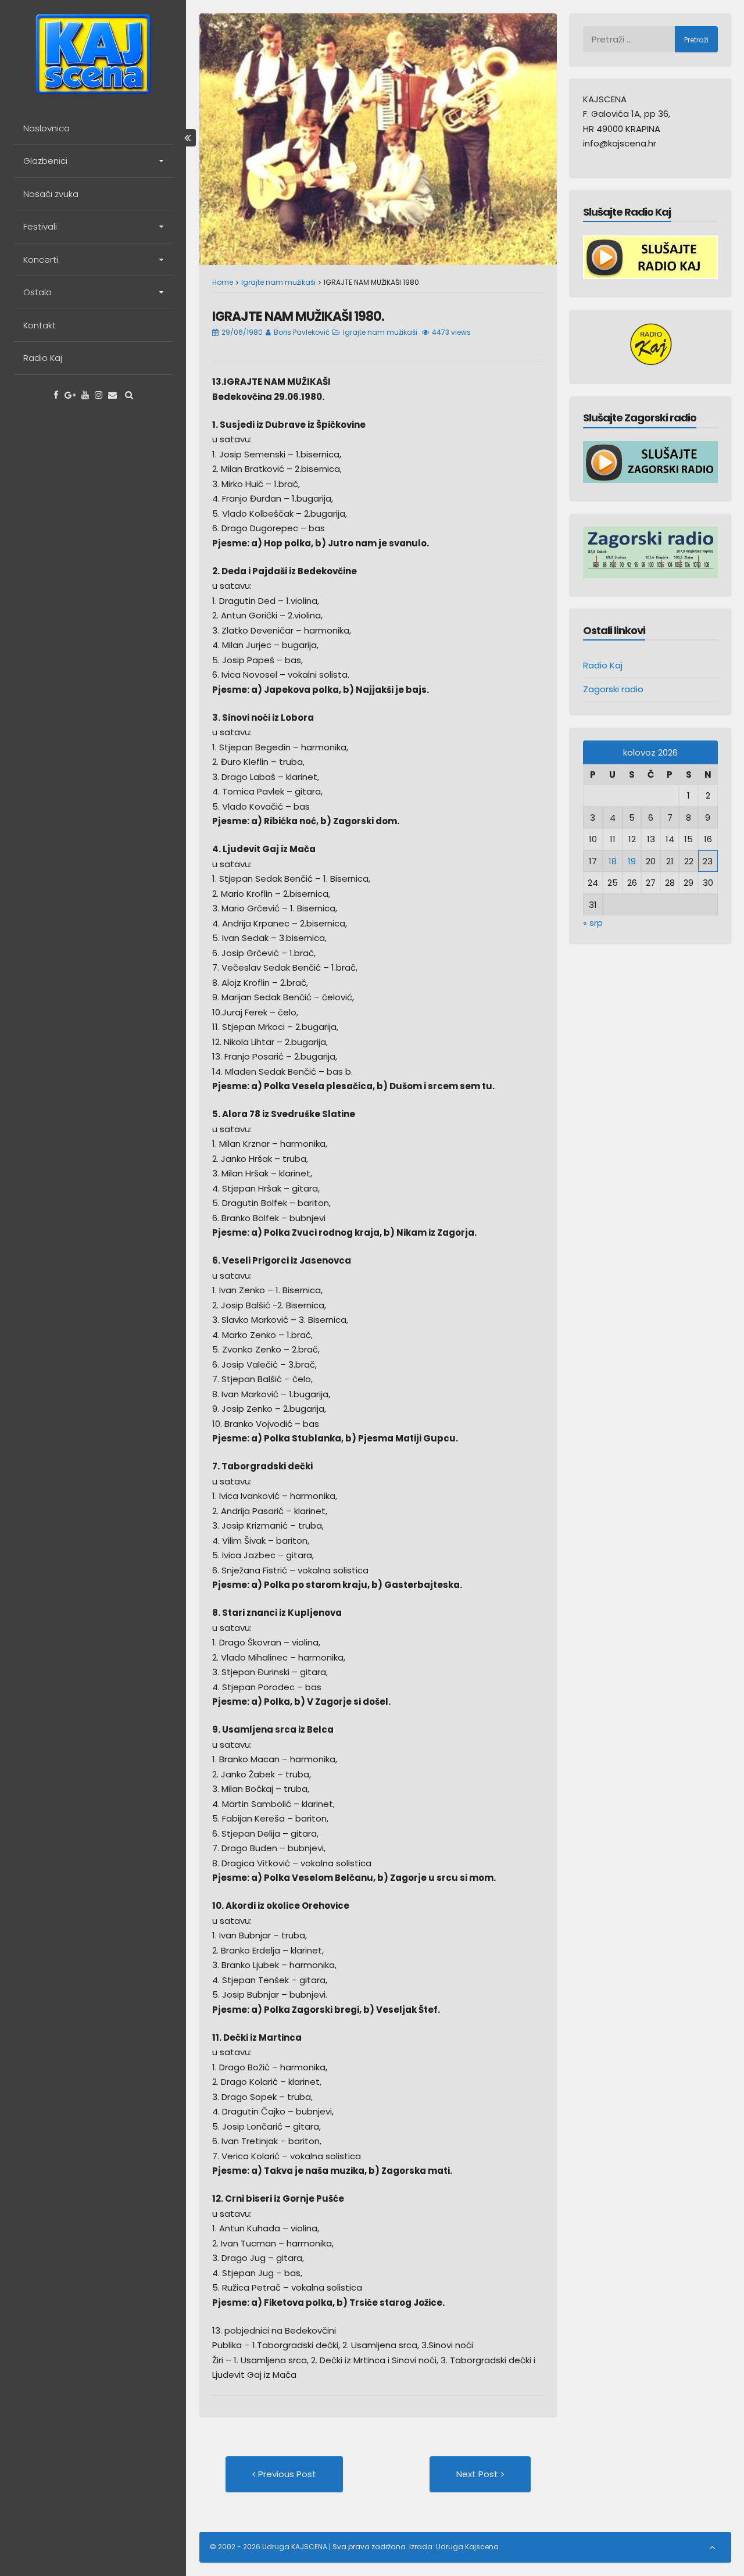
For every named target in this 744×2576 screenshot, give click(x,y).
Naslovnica (46, 128)
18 (613, 861)
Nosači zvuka (51, 194)
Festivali (40, 226)
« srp (593, 923)
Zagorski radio (613, 689)
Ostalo (37, 292)
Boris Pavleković (302, 332)
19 (632, 861)
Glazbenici (45, 161)
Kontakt (40, 325)
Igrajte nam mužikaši (278, 282)
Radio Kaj (43, 358)
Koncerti (41, 260)
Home (223, 282)
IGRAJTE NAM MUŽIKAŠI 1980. (298, 316)
